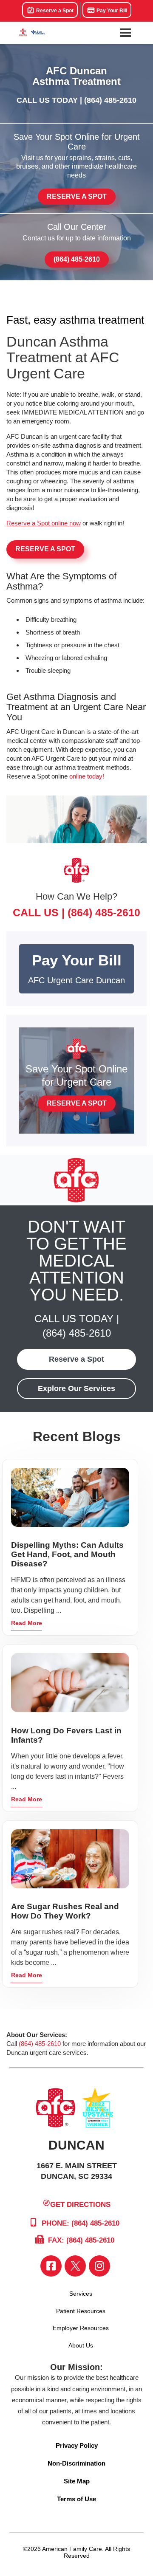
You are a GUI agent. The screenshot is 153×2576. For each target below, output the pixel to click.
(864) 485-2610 (110, 100)
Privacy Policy (77, 2445)
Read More (27, 1623)
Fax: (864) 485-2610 (80, 2240)
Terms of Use (76, 2499)
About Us (81, 2345)
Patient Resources (81, 2311)
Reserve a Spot (54, 11)
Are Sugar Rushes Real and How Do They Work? (65, 1911)
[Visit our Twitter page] (75, 2266)
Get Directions (80, 2205)
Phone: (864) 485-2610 (79, 2223)
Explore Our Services (76, 1388)
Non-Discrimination (76, 2463)
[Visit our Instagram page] (99, 2266)
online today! (87, 776)
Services (81, 2294)
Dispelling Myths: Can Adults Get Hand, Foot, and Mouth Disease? (67, 1554)
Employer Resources (81, 2328)
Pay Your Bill (111, 11)
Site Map (77, 2481)
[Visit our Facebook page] (51, 2266)
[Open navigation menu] (125, 33)
